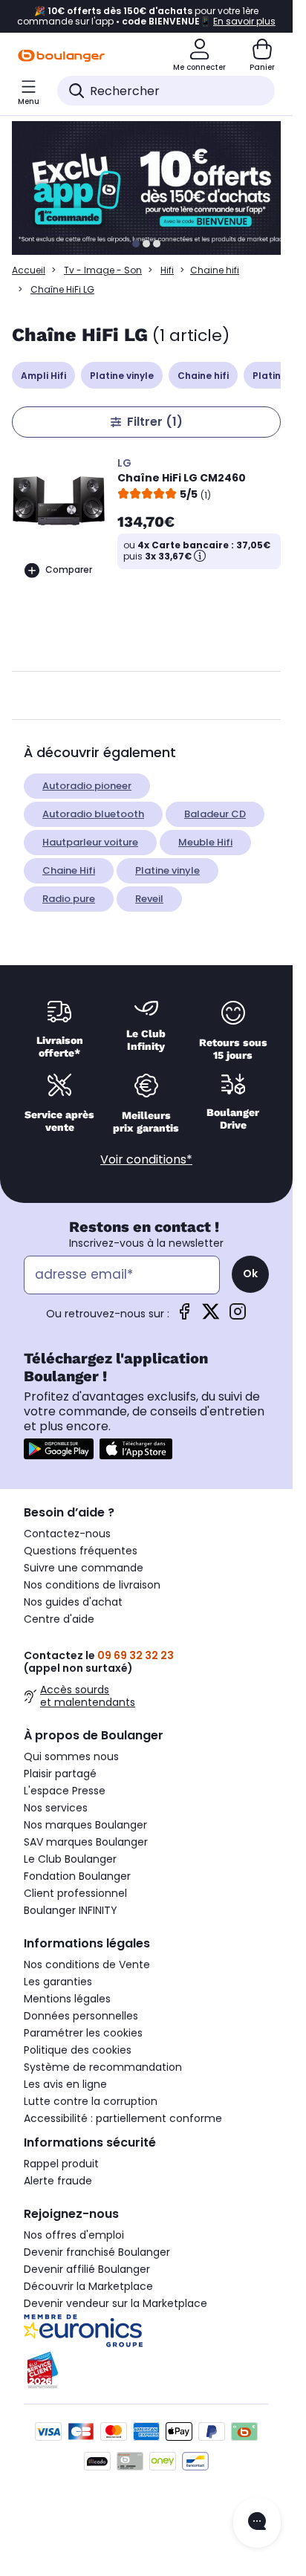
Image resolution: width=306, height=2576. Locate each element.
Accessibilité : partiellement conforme (123, 2118)
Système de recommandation (103, 2067)
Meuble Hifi (205, 842)
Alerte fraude (58, 2181)
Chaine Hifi (69, 870)
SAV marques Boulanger (86, 1842)
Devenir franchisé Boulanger (97, 2252)
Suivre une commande (84, 1568)
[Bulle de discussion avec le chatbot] (257, 2523)
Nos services (56, 1808)
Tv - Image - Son (103, 270)
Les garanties (58, 1982)
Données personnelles (81, 2016)
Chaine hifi (215, 270)
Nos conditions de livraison (92, 1585)
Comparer (69, 570)
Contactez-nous (67, 1534)
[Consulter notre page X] (211, 1316)
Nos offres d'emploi (74, 2235)
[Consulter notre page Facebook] (184, 1316)
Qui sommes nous (71, 1756)
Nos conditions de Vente (87, 1965)
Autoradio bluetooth (93, 814)
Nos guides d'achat (73, 1602)
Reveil (149, 899)
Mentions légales (67, 1999)
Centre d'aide (59, 1619)
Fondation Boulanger (77, 1876)
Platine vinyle (122, 376)
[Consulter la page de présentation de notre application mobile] (59, 1449)
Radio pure (69, 899)
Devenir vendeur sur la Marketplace (115, 2303)
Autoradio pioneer (87, 786)
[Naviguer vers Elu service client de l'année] (146, 2370)
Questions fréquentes (81, 1551)
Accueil (29, 270)
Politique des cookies (78, 2050)
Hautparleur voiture (90, 842)
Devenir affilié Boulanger (87, 2269)
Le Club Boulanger (70, 1859)
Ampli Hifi (43, 376)
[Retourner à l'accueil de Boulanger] (61, 56)
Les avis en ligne (65, 2084)
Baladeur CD (215, 814)
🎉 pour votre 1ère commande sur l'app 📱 (146, 16)
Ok (250, 1274)
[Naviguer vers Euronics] (146, 2331)
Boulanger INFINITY (71, 1910)
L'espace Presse (65, 1791)
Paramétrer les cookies (83, 2033)
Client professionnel (75, 1893)
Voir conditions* (146, 1159)
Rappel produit (61, 2164)
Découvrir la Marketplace (88, 2286)
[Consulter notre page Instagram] (238, 1316)
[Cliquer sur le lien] (153, 188)
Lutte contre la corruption (91, 2101)
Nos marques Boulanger (85, 1825)
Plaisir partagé (60, 1774)
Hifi (167, 270)
